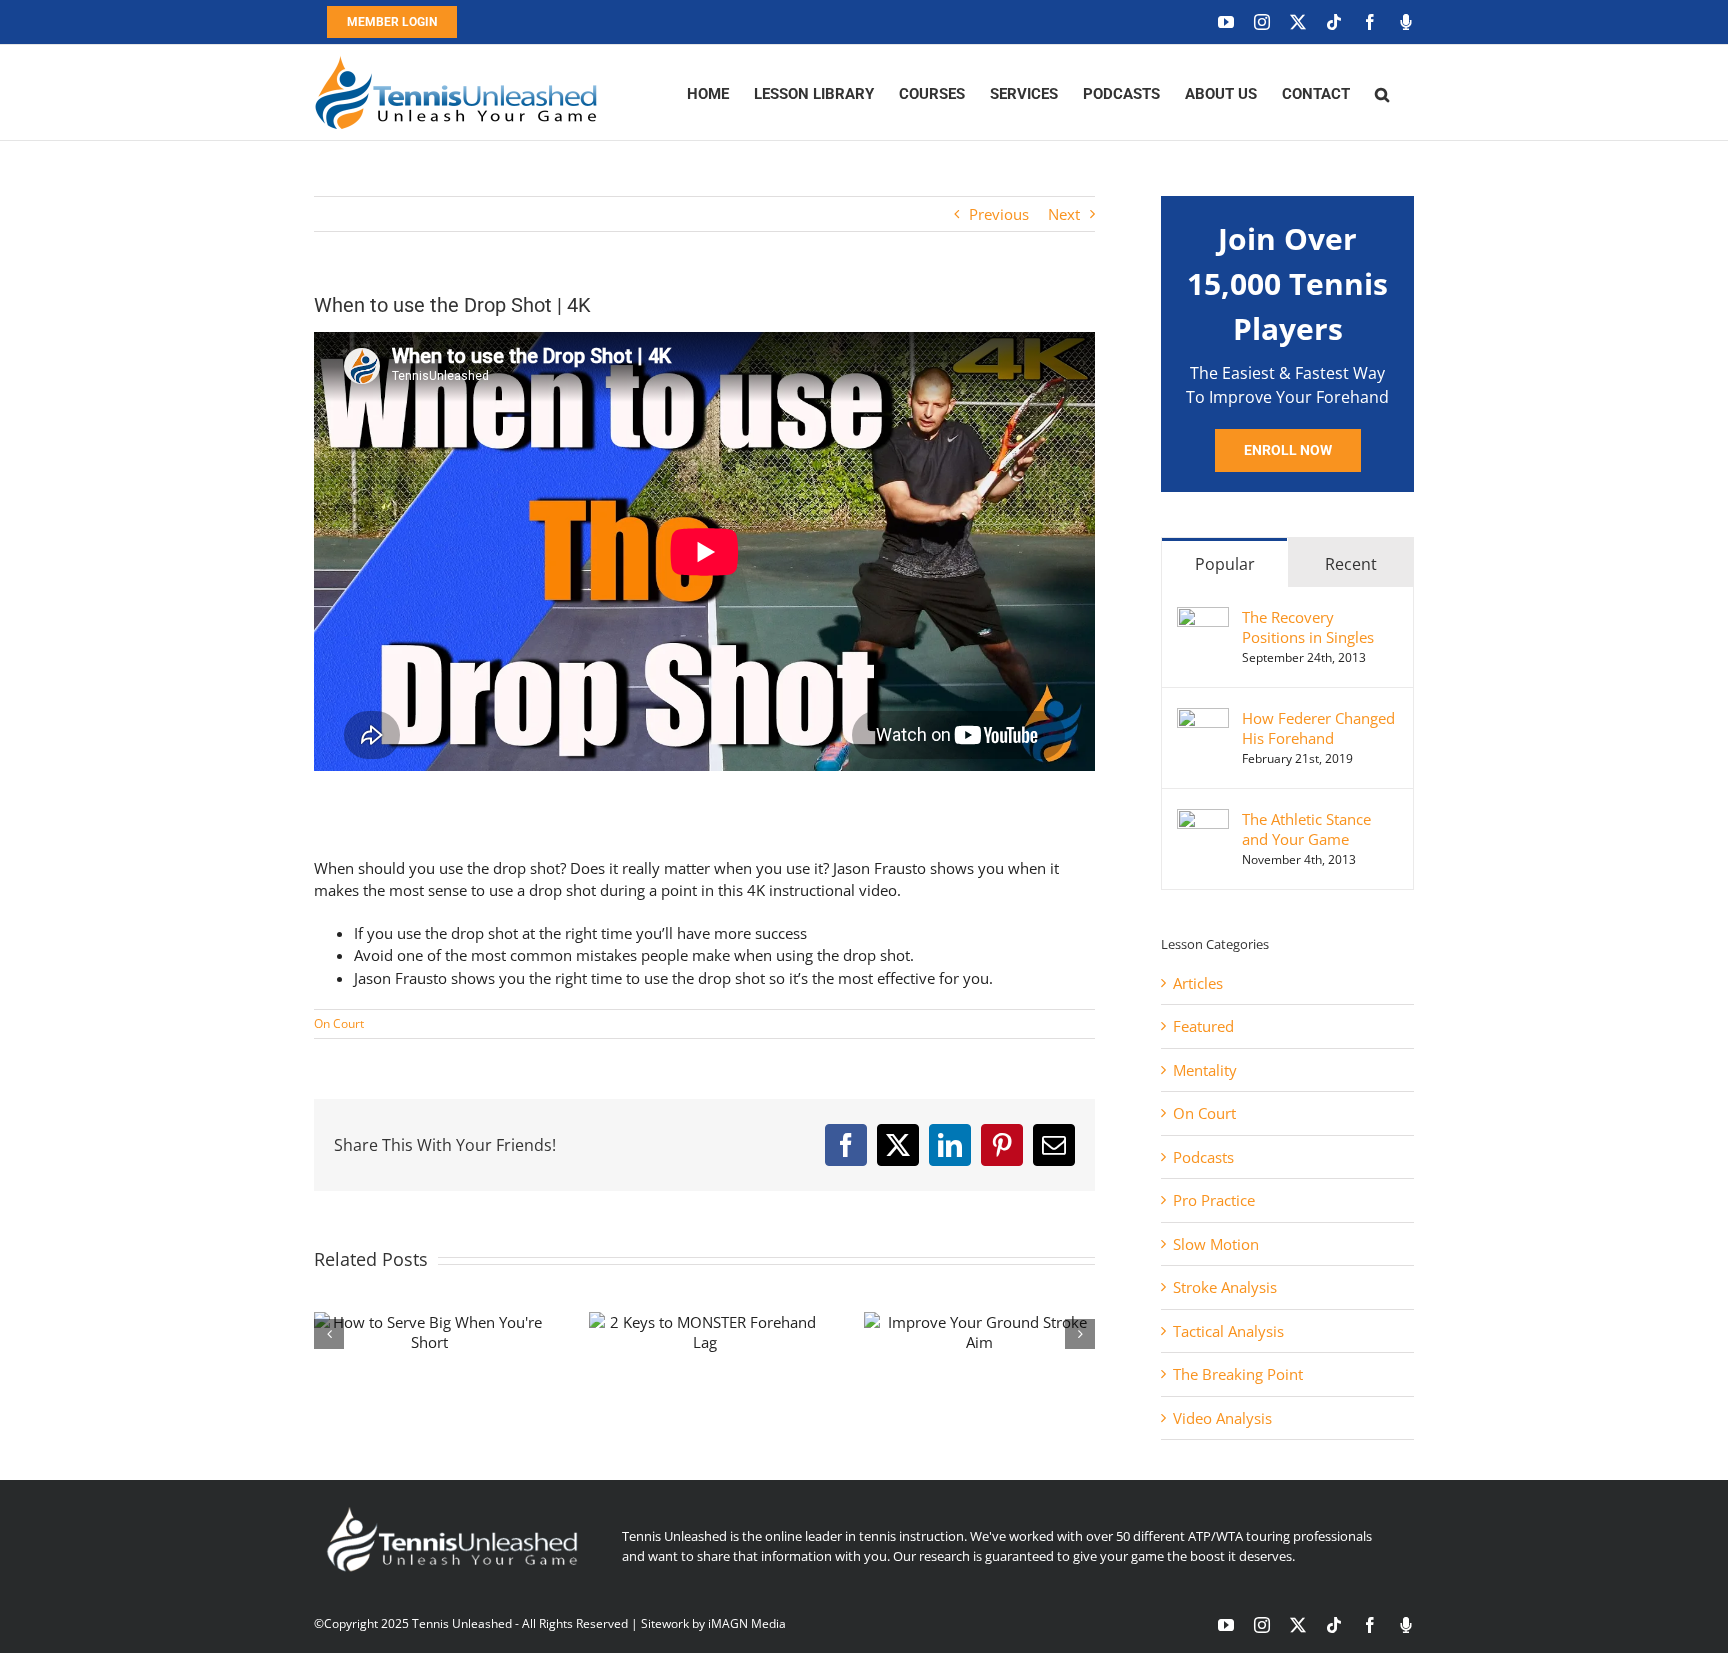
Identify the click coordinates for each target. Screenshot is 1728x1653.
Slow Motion (1216, 1244)
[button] (1382, 92)
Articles (1198, 983)
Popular (1225, 564)
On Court (339, 1023)
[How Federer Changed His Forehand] (1203, 719)
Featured (1203, 1026)
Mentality (1205, 1070)
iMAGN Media (747, 1623)
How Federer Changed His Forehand (1318, 728)
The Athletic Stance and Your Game (1306, 829)
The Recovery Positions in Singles (1308, 627)
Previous (999, 214)
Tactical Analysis (1228, 1331)
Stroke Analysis (1225, 1287)
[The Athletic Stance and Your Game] (1203, 820)
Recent (1351, 564)
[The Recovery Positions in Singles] (1203, 618)
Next (1064, 214)
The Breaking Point (1238, 1374)
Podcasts (1203, 1157)
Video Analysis (1222, 1418)
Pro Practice (1214, 1200)
